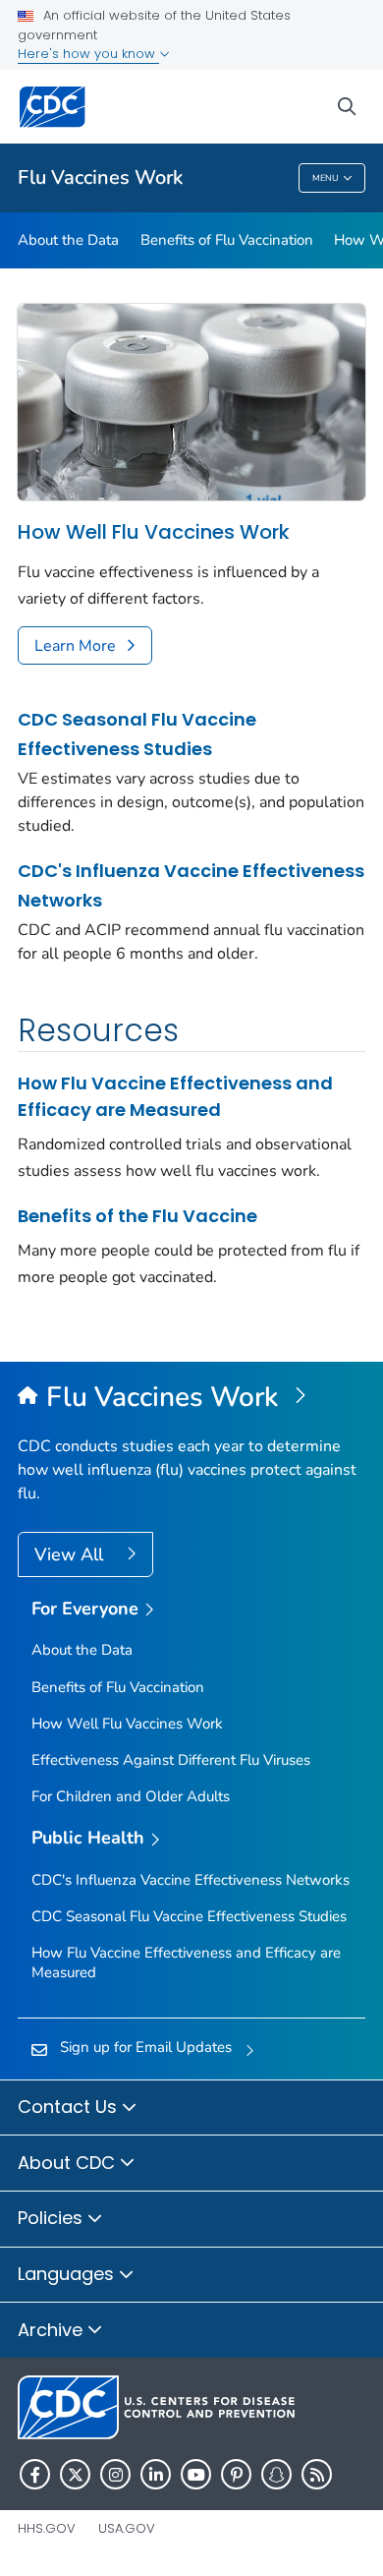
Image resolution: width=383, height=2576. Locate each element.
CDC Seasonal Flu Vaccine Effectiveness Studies (137, 734)
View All (71, 1554)
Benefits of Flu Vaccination (227, 240)
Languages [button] (68, 2274)
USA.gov (127, 2528)
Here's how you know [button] (88, 54)
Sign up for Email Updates (146, 2047)
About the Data (68, 240)
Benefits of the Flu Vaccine (137, 1216)
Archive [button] (53, 2330)
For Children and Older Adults (131, 1796)
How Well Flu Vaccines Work (154, 532)
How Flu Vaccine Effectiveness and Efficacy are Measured (175, 1096)
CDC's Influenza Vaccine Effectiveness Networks (191, 885)
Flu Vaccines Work (100, 177)
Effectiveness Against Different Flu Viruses (171, 1760)
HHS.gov (47, 2528)
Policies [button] (53, 2218)
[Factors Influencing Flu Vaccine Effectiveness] (191, 402)
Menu (326, 178)
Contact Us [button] (70, 2107)
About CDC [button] (69, 2163)
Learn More (75, 646)
